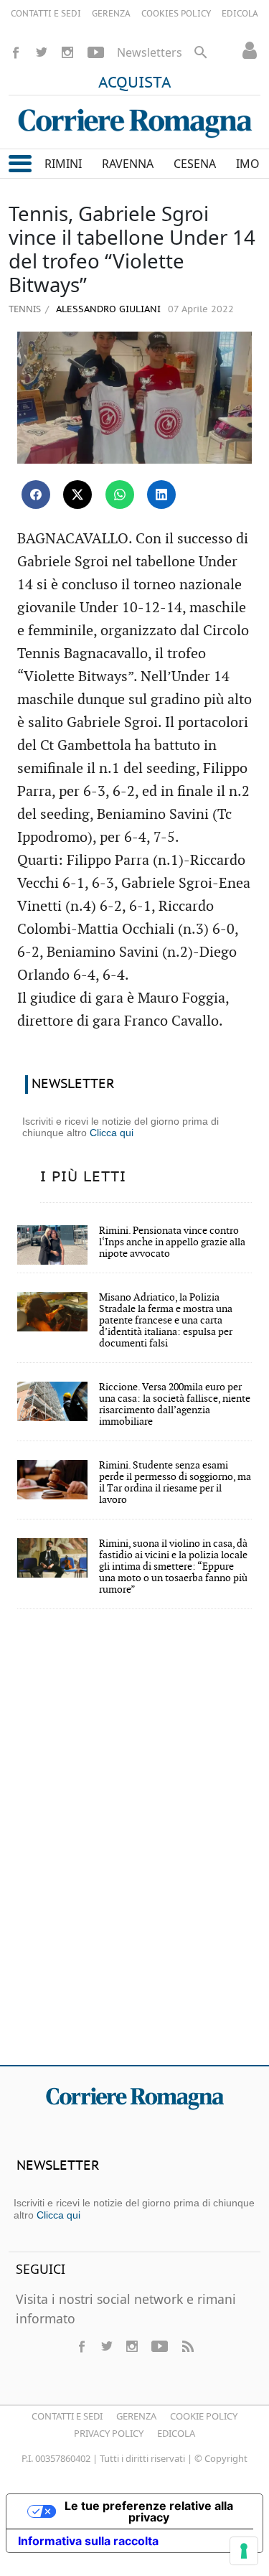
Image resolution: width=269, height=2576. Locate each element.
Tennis (25, 309)
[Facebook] (16, 52)
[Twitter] (42, 52)
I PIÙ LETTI (83, 1177)
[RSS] (187, 2346)
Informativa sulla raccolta (88, 2541)
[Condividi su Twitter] (77, 495)
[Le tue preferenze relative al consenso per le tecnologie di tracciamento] (244, 2551)
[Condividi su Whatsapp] (120, 495)
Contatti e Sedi (67, 2416)
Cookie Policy (204, 2416)
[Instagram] (67, 52)
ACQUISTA (135, 83)
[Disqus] (134, 1847)
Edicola (176, 2433)
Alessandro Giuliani (107, 310)
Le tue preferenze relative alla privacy (149, 2511)
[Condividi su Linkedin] (161, 495)
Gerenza (136, 2416)
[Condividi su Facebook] (36, 495)
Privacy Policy (109, 2433)
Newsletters (150, 52)
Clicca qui (112, 1133)
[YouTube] (96, 52)
